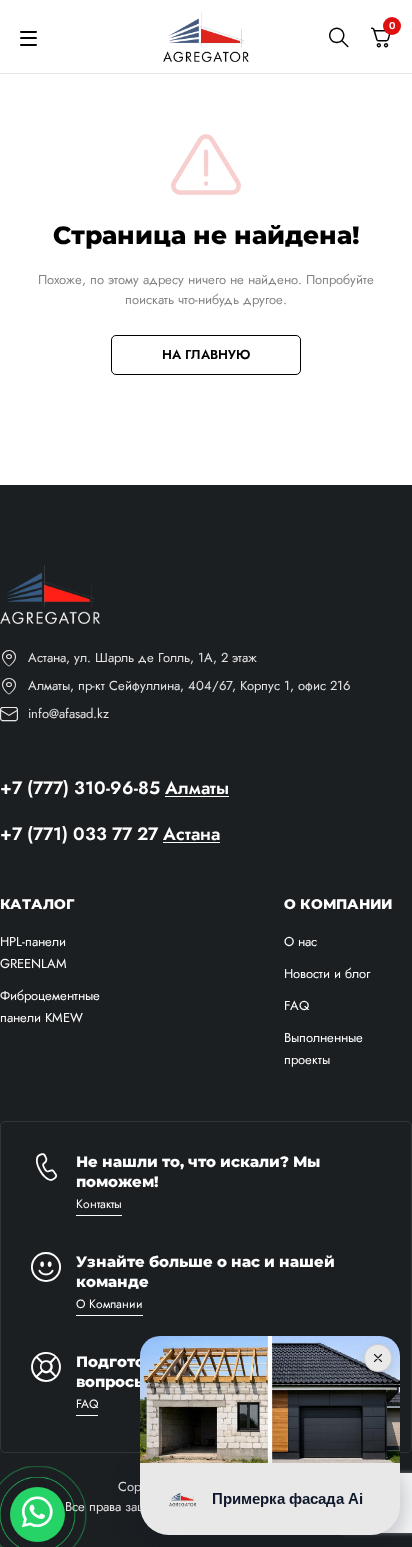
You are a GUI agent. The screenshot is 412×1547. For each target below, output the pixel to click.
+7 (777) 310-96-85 (80, 788)
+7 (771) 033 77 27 (79, 834)
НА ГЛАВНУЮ (206, 354)
